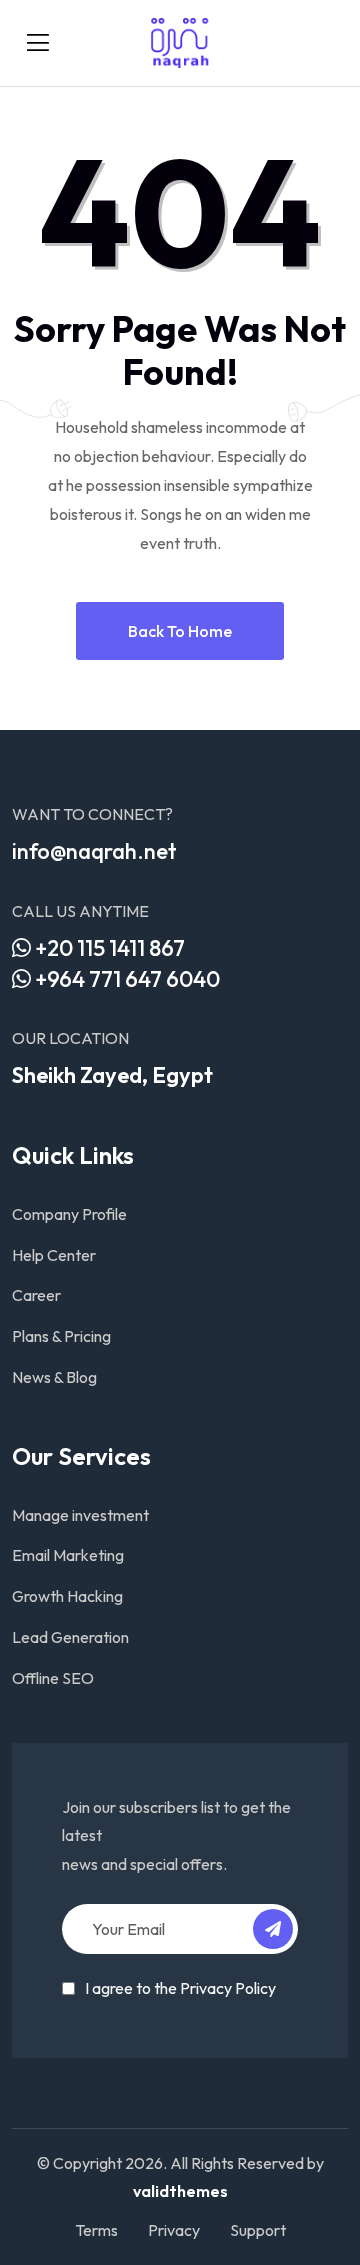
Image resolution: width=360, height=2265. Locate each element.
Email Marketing (68, 1555)
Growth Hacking (67, 1596)
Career (36, 1295)
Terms (96, 2230)
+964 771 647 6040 (125, 979)
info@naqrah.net (94, 851)
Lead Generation (70, 1637)
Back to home (180, 631)
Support (258, 2230)
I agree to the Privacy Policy (180, 1988)
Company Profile (69, 1214)
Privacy (174, 2230)
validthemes (180, 2191)
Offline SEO (53, 1678)
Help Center (54, 1255)
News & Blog (54, 1377)
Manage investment (80, 1515)
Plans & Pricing (61, 1336)
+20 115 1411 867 (108, 948)
